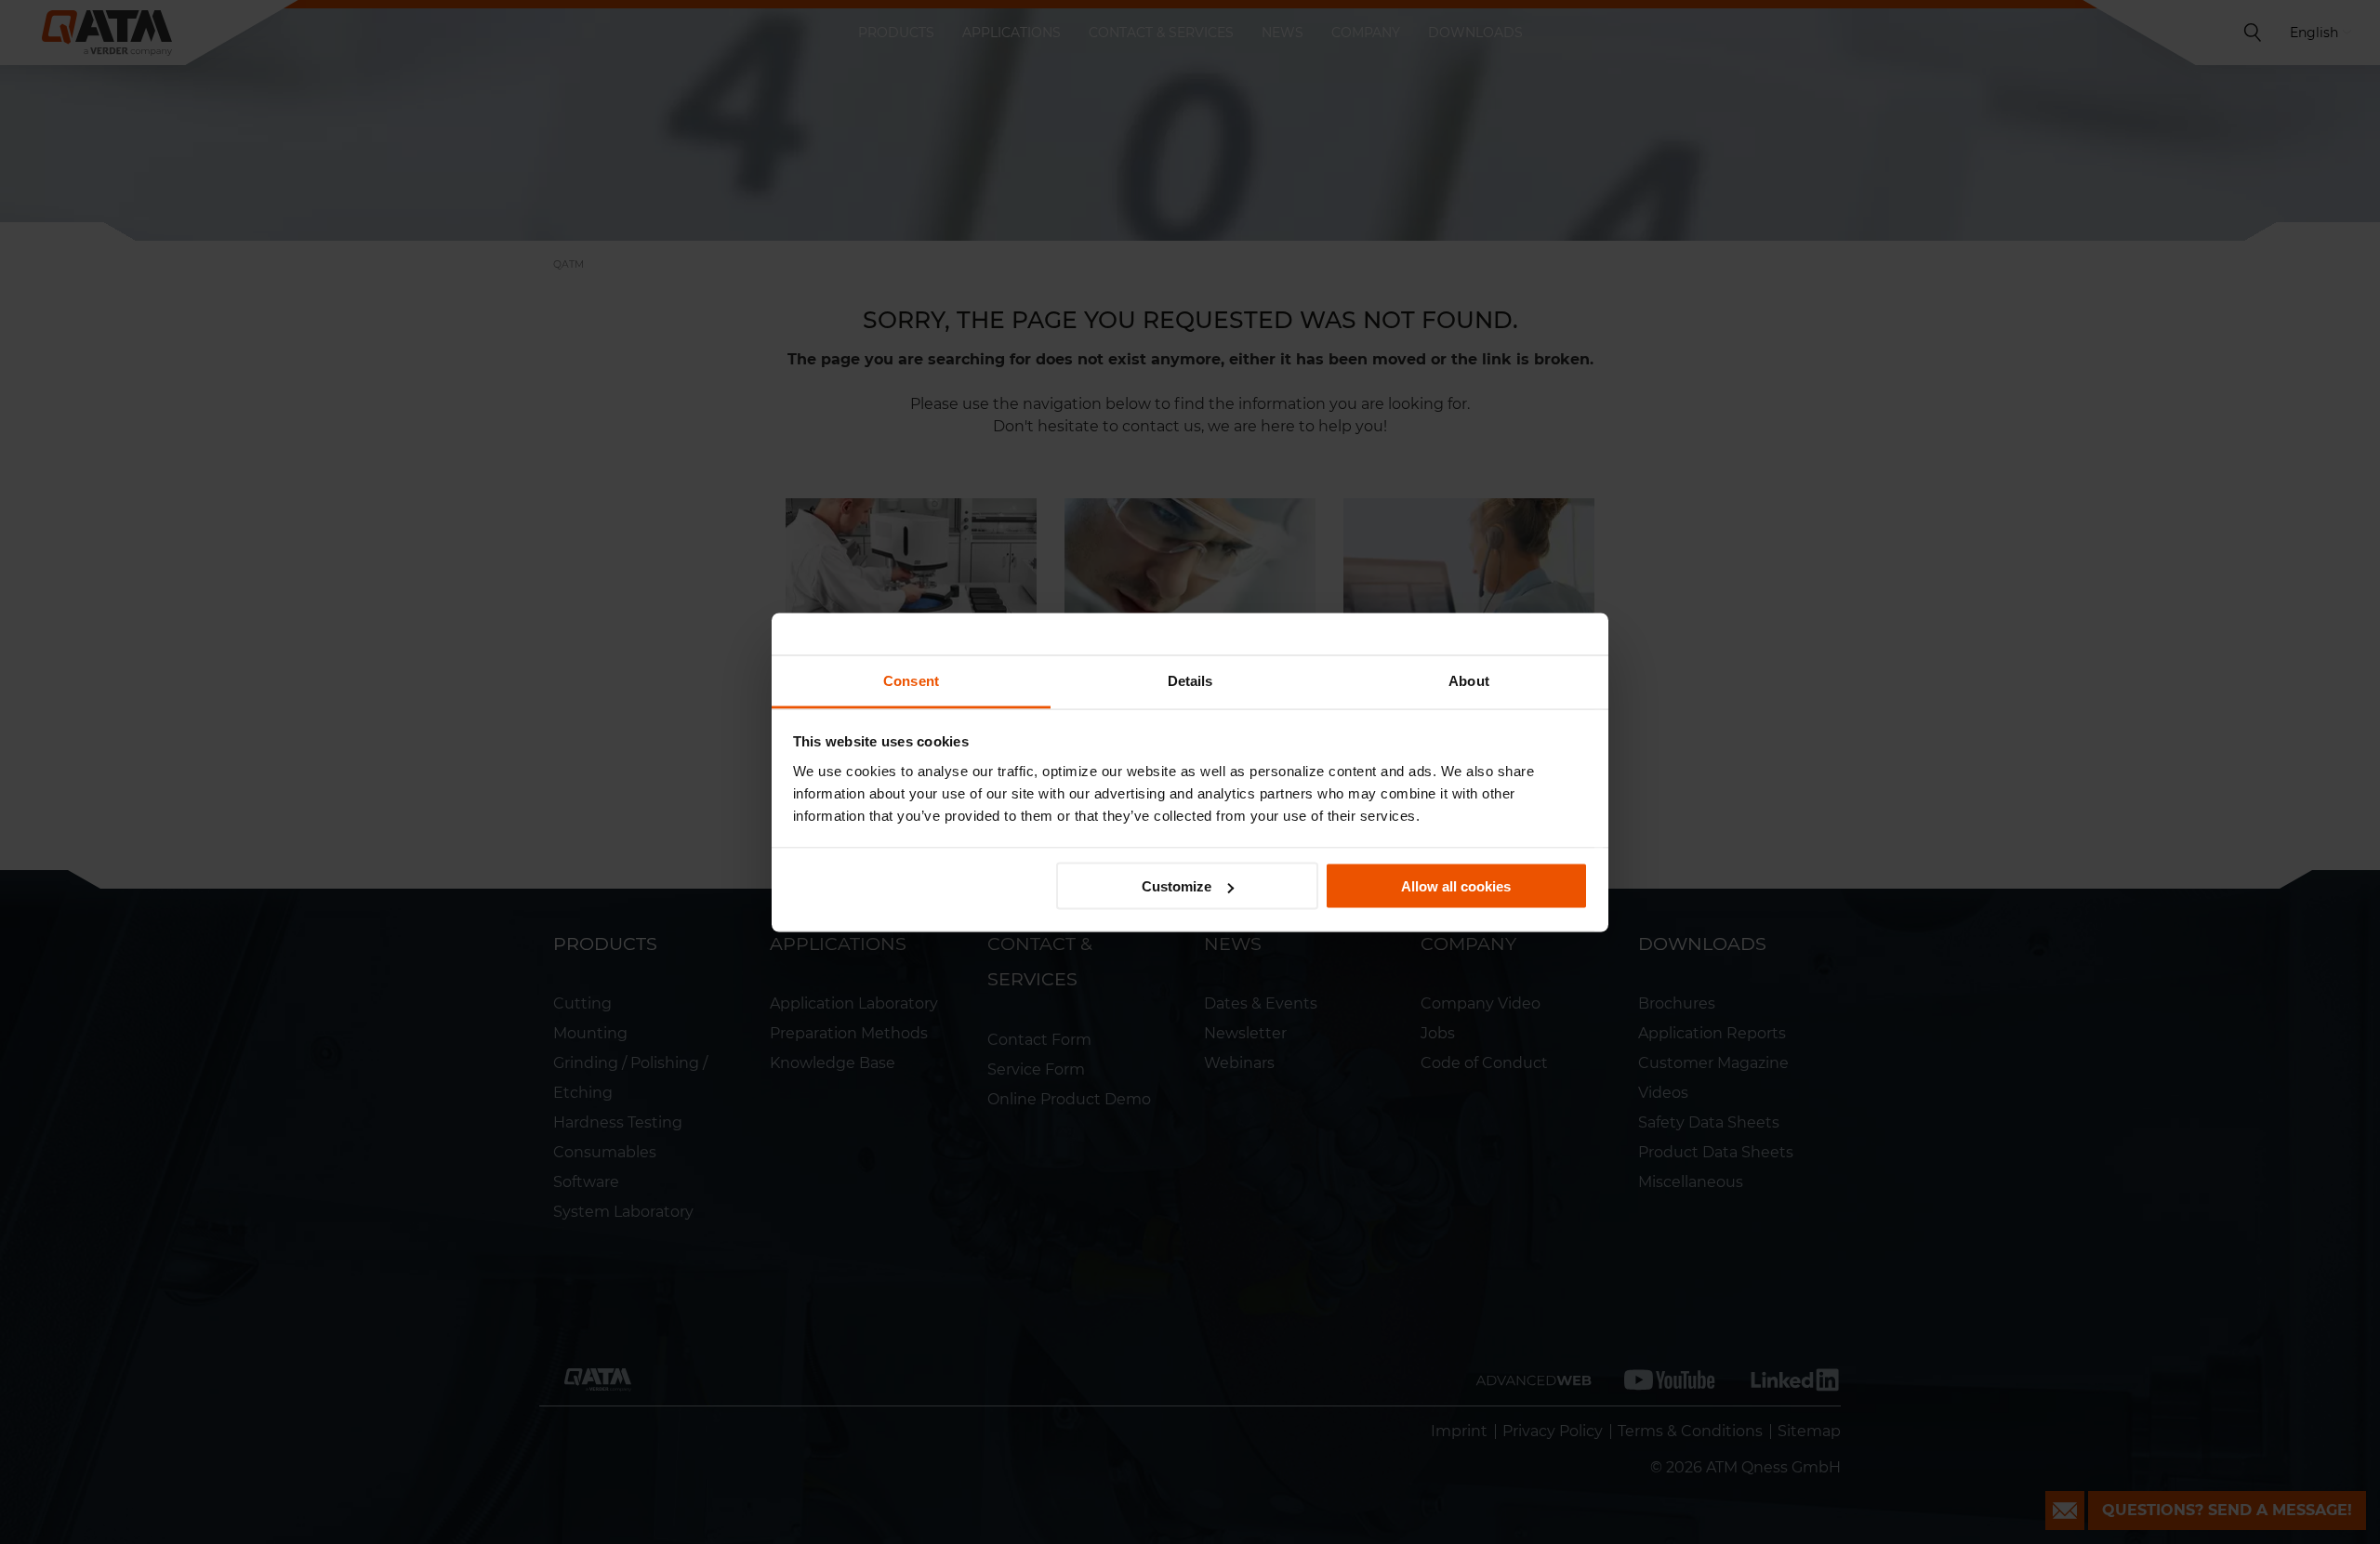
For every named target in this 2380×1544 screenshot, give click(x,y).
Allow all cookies (1456, 886)
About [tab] (1469, 680)
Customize (1177, 886)
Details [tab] (1190, 680)
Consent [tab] (911, 680)
